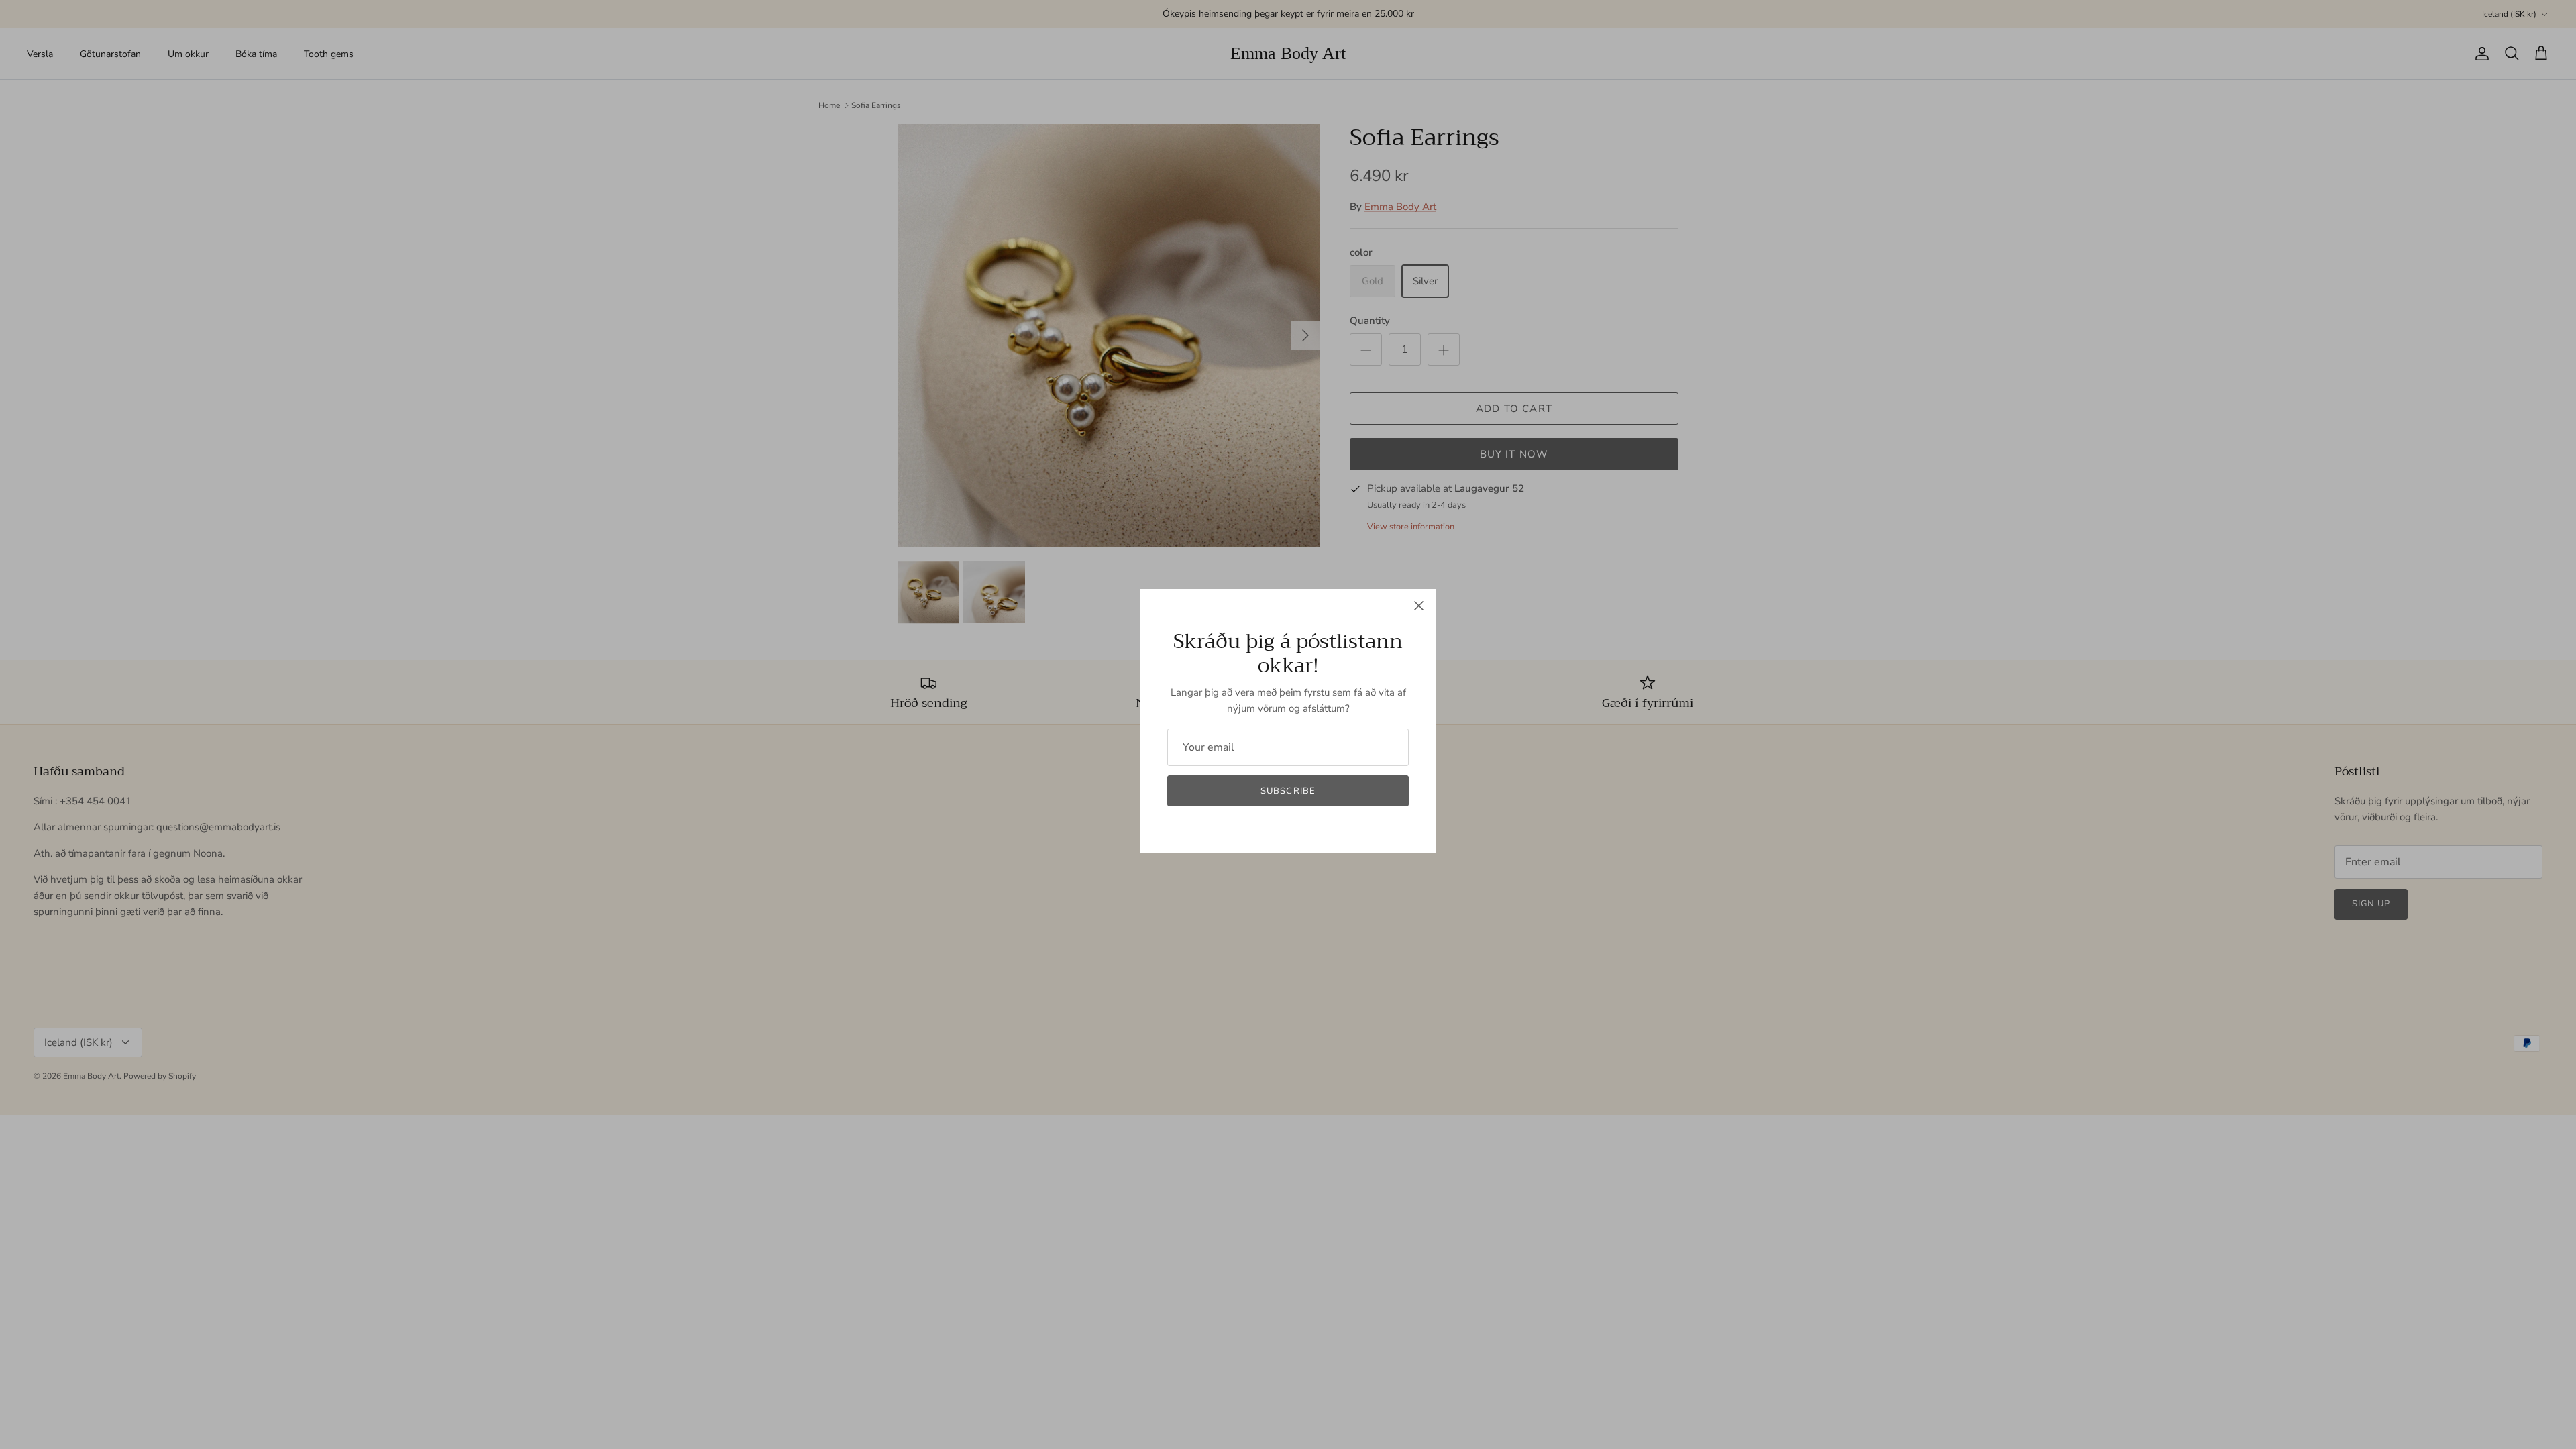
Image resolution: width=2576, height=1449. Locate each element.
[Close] (1419, 606)
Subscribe (1288, 791)
